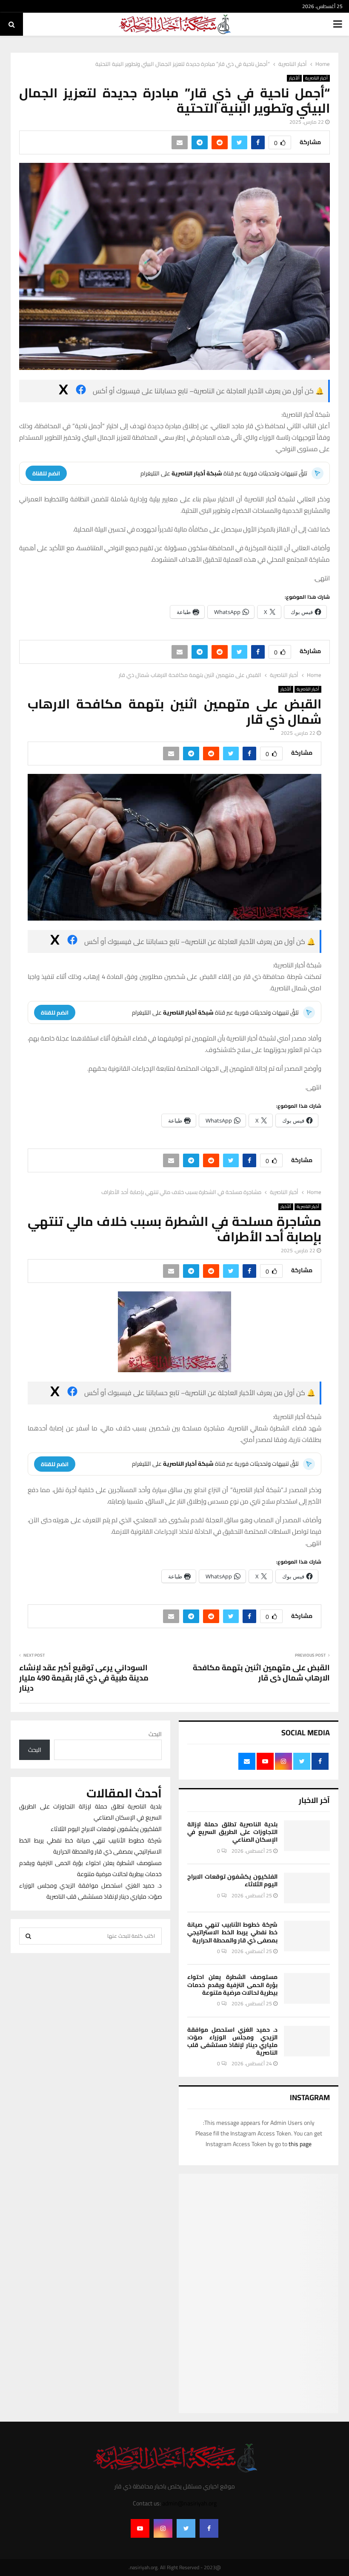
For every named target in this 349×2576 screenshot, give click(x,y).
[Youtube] (140, 2528)
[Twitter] (186, 2528)
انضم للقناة (46, 473)
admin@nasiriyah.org (189, 2503)
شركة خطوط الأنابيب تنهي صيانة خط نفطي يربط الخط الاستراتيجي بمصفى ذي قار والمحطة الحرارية (232, 1932)
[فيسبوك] (81, 391)
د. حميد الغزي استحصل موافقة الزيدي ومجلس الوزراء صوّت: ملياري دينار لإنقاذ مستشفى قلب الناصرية (232, 2041)
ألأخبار (294, 78)
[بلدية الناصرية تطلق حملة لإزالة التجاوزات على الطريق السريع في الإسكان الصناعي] (307, 1836)
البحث (155, 1734)
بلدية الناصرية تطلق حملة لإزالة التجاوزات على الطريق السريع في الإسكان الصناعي (232, 1832)
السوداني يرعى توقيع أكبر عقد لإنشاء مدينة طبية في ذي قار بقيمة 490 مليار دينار (84, 1678)
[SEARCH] (28, 1936)
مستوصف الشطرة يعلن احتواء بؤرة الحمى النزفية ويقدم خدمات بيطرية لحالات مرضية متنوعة (232, 1985)
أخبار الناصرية (316, 78)
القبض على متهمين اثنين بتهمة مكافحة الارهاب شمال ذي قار (261, 1673)
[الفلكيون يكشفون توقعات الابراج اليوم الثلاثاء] (307, 1888)
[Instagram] (163, 2528)
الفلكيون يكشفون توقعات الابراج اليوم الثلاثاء (232, 1880)
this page (300, 2144)
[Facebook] (209, 2528)
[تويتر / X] (63, 391)
